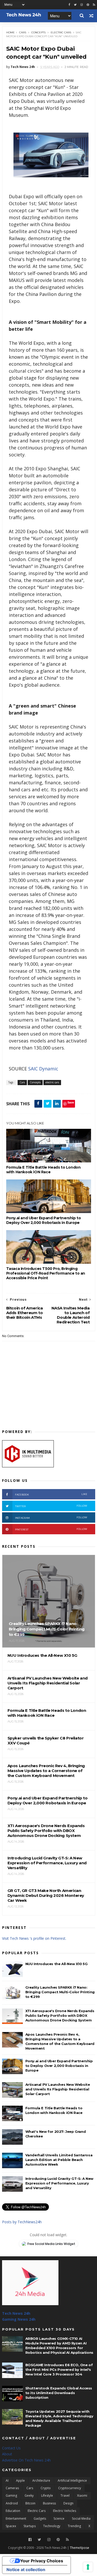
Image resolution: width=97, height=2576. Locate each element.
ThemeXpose (80, 2548)
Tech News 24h (16, 2313)
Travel (65, 2495)
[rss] (94, 5)
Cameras (12, 2488)
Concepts (38, 32)
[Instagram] (82, 5)
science (59, 2518)
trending (74, 2526)
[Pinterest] (88, 5)
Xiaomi (82, 2495)
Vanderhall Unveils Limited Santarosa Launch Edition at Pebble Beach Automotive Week (59, 2160)
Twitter (51, 1506)
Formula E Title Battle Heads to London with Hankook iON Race (43, 1170)
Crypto (46, 2488)
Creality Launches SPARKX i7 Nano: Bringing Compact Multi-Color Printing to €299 (60, 1992)
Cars (23, 32)
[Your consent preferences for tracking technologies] (88, 2567)
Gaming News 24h (19, 2319)
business (49, 2503)
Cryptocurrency (70, 2488)
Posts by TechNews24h (22, 2222)
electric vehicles (65, 2511)
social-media (81, 2518)
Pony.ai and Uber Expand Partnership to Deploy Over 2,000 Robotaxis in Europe (44, 1220)
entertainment (16, 2518)
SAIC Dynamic (43, 1069)
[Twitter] (39, 2540)
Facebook (51, 1494)
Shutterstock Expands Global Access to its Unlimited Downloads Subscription (59, 2393)
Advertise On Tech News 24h (26, 2460)
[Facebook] (30, 2540)
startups (30, 2526)
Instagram (51, 1518)
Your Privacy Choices (42, 2561)
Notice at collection (26, 2570)
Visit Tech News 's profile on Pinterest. (34, 1938)
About (7, 2454)
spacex (11, 2526)
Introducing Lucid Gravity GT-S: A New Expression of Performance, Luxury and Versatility (59, 2183)
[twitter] (75, 5)
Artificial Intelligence (72, 2481)
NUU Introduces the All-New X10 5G (57, 1964)
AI (7, 2481)
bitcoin (30, 2503)
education (13, 2511)
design (68, 2503)
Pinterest (51, 1529)
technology (52, 2526)
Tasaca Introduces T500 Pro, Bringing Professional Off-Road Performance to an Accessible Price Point (46, 1273)
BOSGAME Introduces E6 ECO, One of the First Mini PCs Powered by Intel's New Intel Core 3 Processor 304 (59, 2370)
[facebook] (69, 5)
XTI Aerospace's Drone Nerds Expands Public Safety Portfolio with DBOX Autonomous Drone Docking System (60, 2015)
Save (71, 1102)
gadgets (40, 2518)
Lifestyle (47, 2495)
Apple (20, 2481)
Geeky (29, 2495)
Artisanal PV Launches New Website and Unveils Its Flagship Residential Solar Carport (58, 2089)
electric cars (61, 32)
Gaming (11, 2495)
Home (10, 32)
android (12, 2503)
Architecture (41, 2481)
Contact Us (11, 2448)
